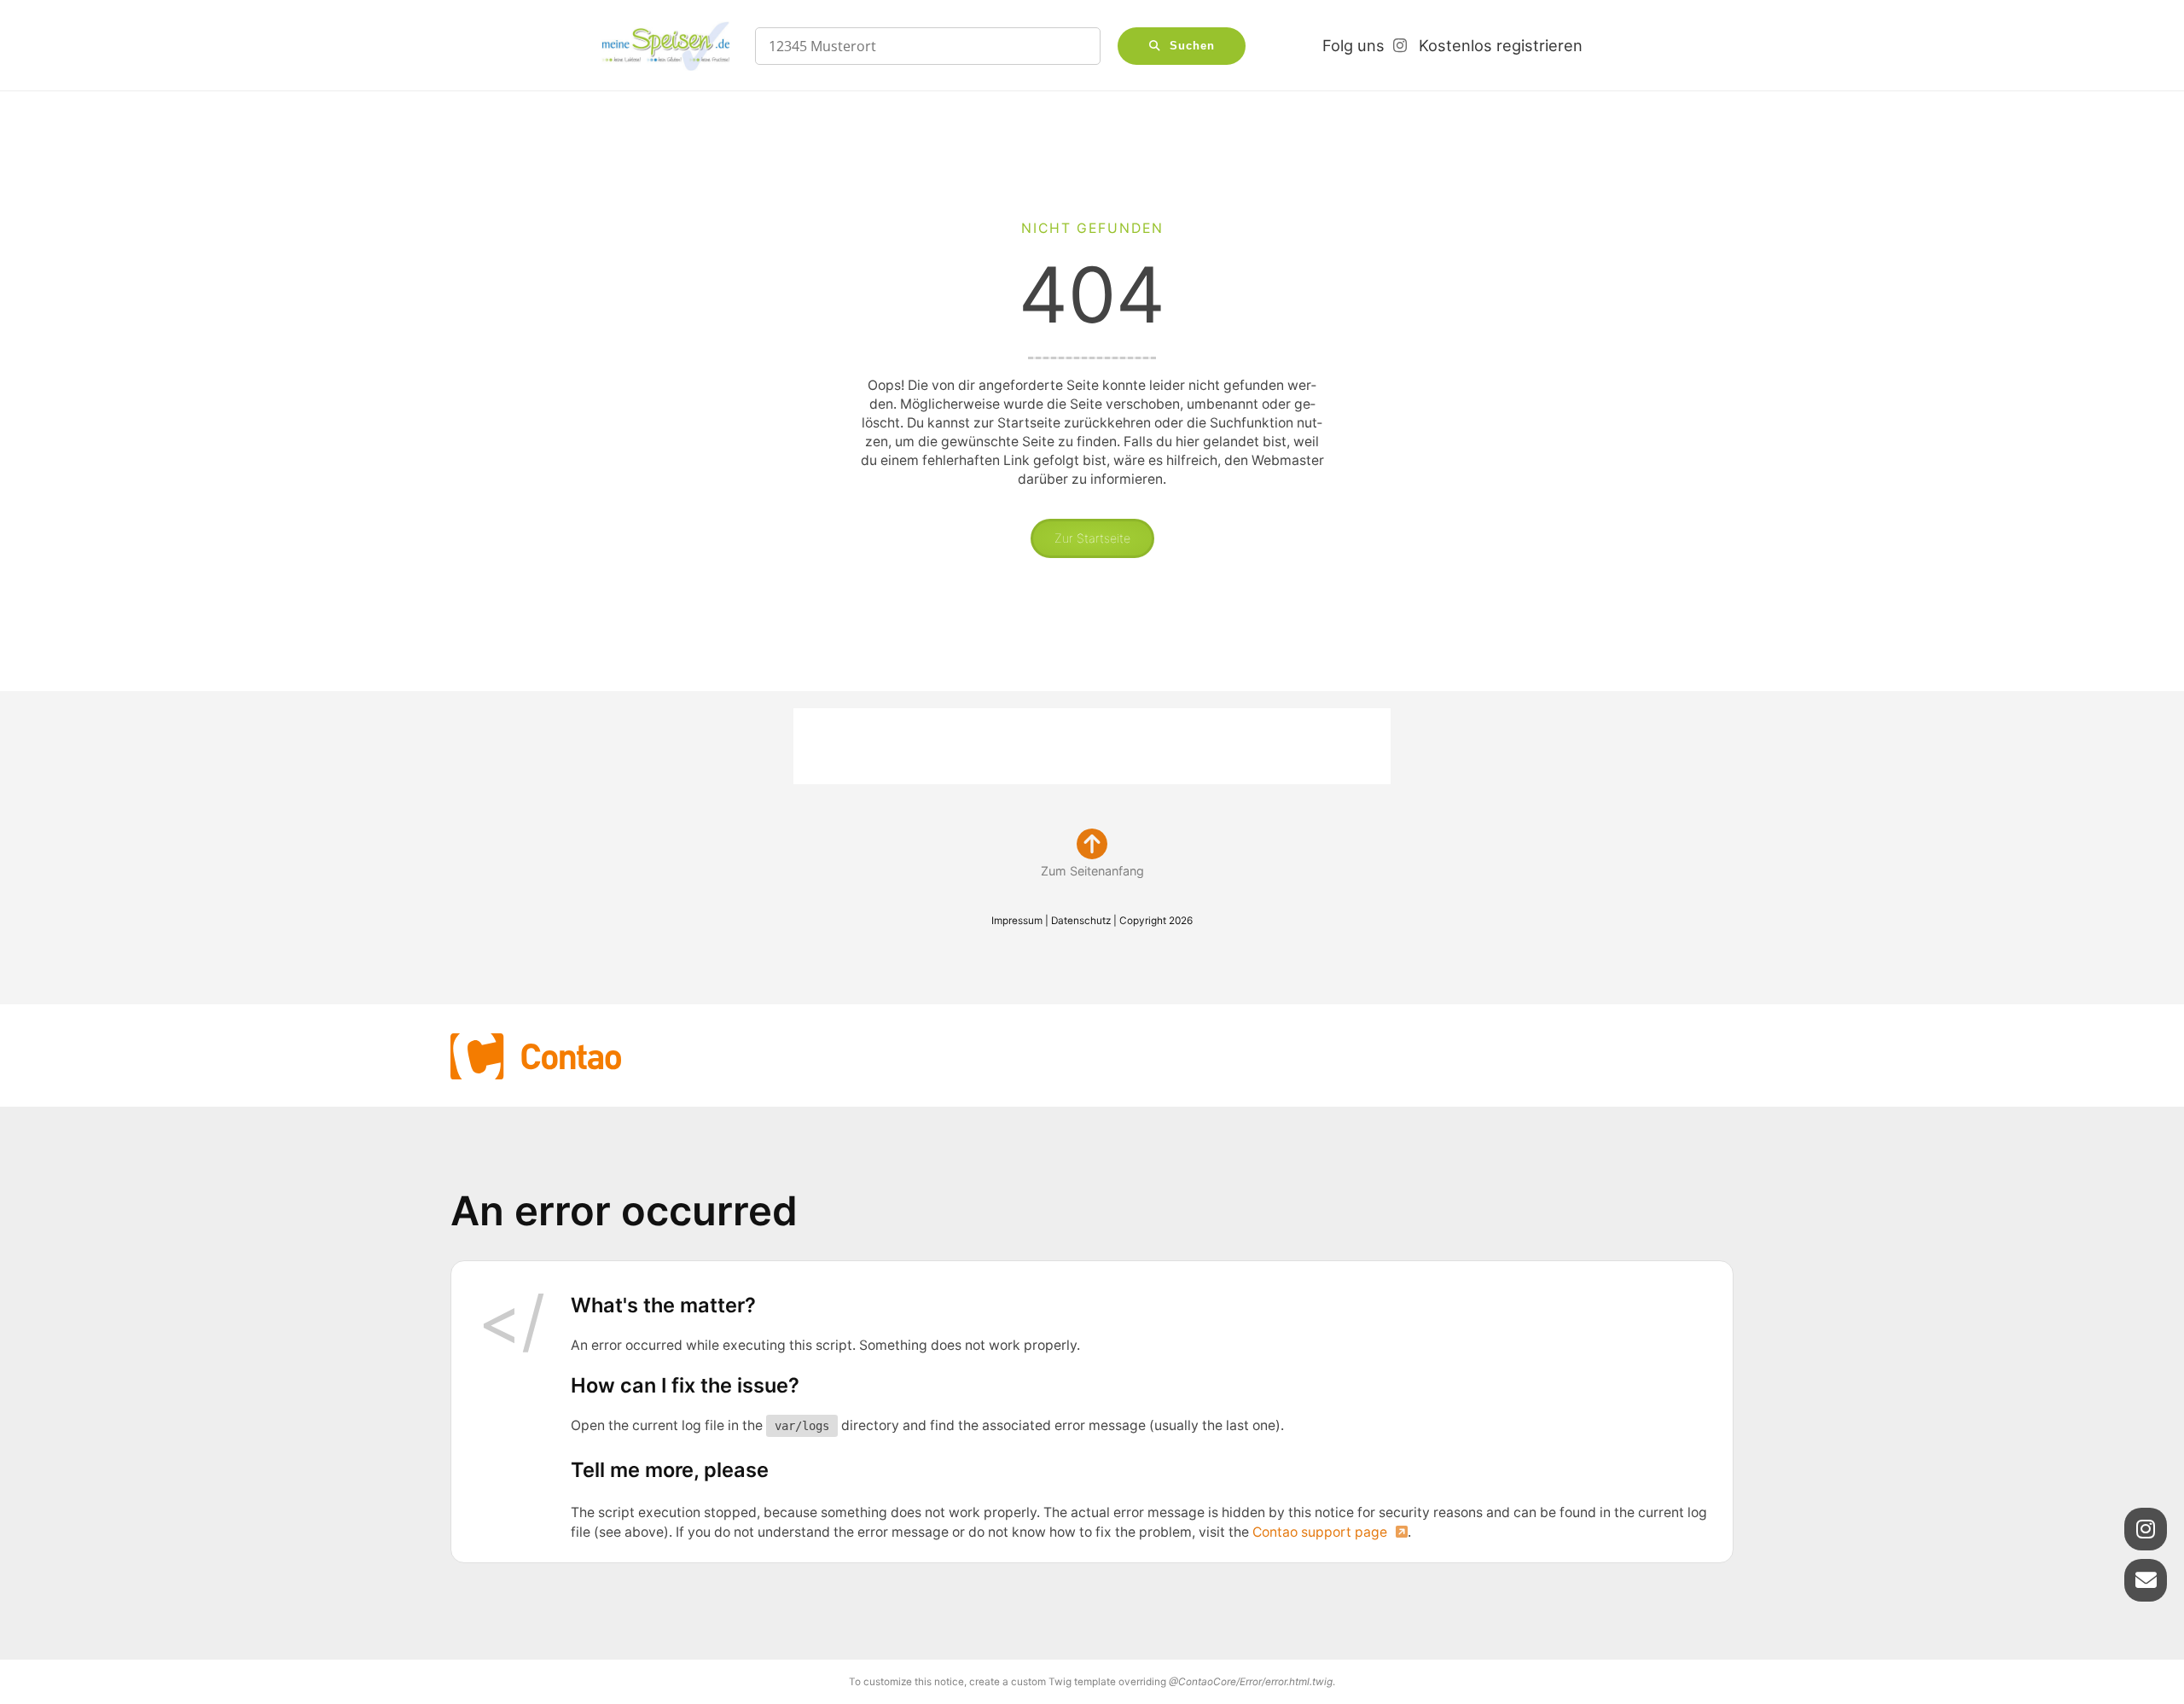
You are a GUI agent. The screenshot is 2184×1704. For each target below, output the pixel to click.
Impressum (1017, 921)
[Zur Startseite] (665, 46)
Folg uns (1353, 45)
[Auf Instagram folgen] (2146, 1529)
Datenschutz (1081, 921)
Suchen (1192, 46)
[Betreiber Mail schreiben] (2146, 1580)
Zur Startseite (1092, 538)
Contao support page (1320, 1532)
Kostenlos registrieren (1501, 45)
